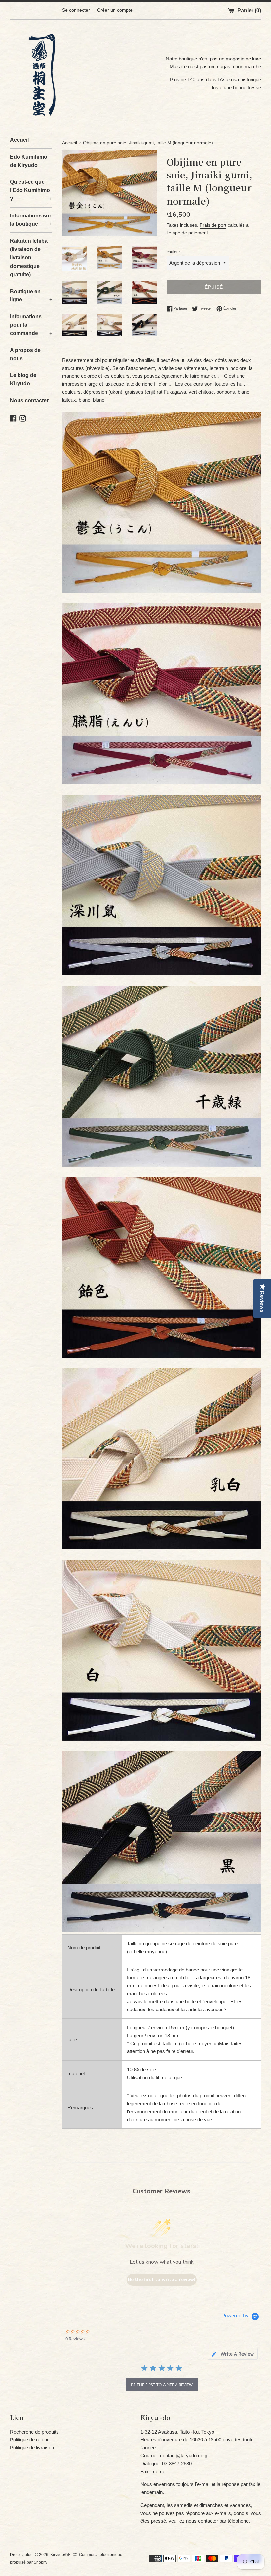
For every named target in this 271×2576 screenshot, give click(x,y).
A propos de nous (25, 354)
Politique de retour (29, 2440)
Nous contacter (29, 400)
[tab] (233, 2354)
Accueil (19, 140)
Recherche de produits (34, 2432)
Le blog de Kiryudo (23, 380)
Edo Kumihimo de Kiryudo (29, 161)
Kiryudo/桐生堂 (64, 2555)
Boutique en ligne (31, 296)
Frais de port (213, 225)
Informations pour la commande (31, 325)
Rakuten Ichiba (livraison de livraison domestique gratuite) (29, 258)
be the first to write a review (162, 2385)
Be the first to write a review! (162, 2279)
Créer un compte (115, 10)
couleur (173, 252)
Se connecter (76, 10)
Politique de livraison (32, 2448)
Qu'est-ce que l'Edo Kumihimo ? (31, 190)
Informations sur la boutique (31, 220)
